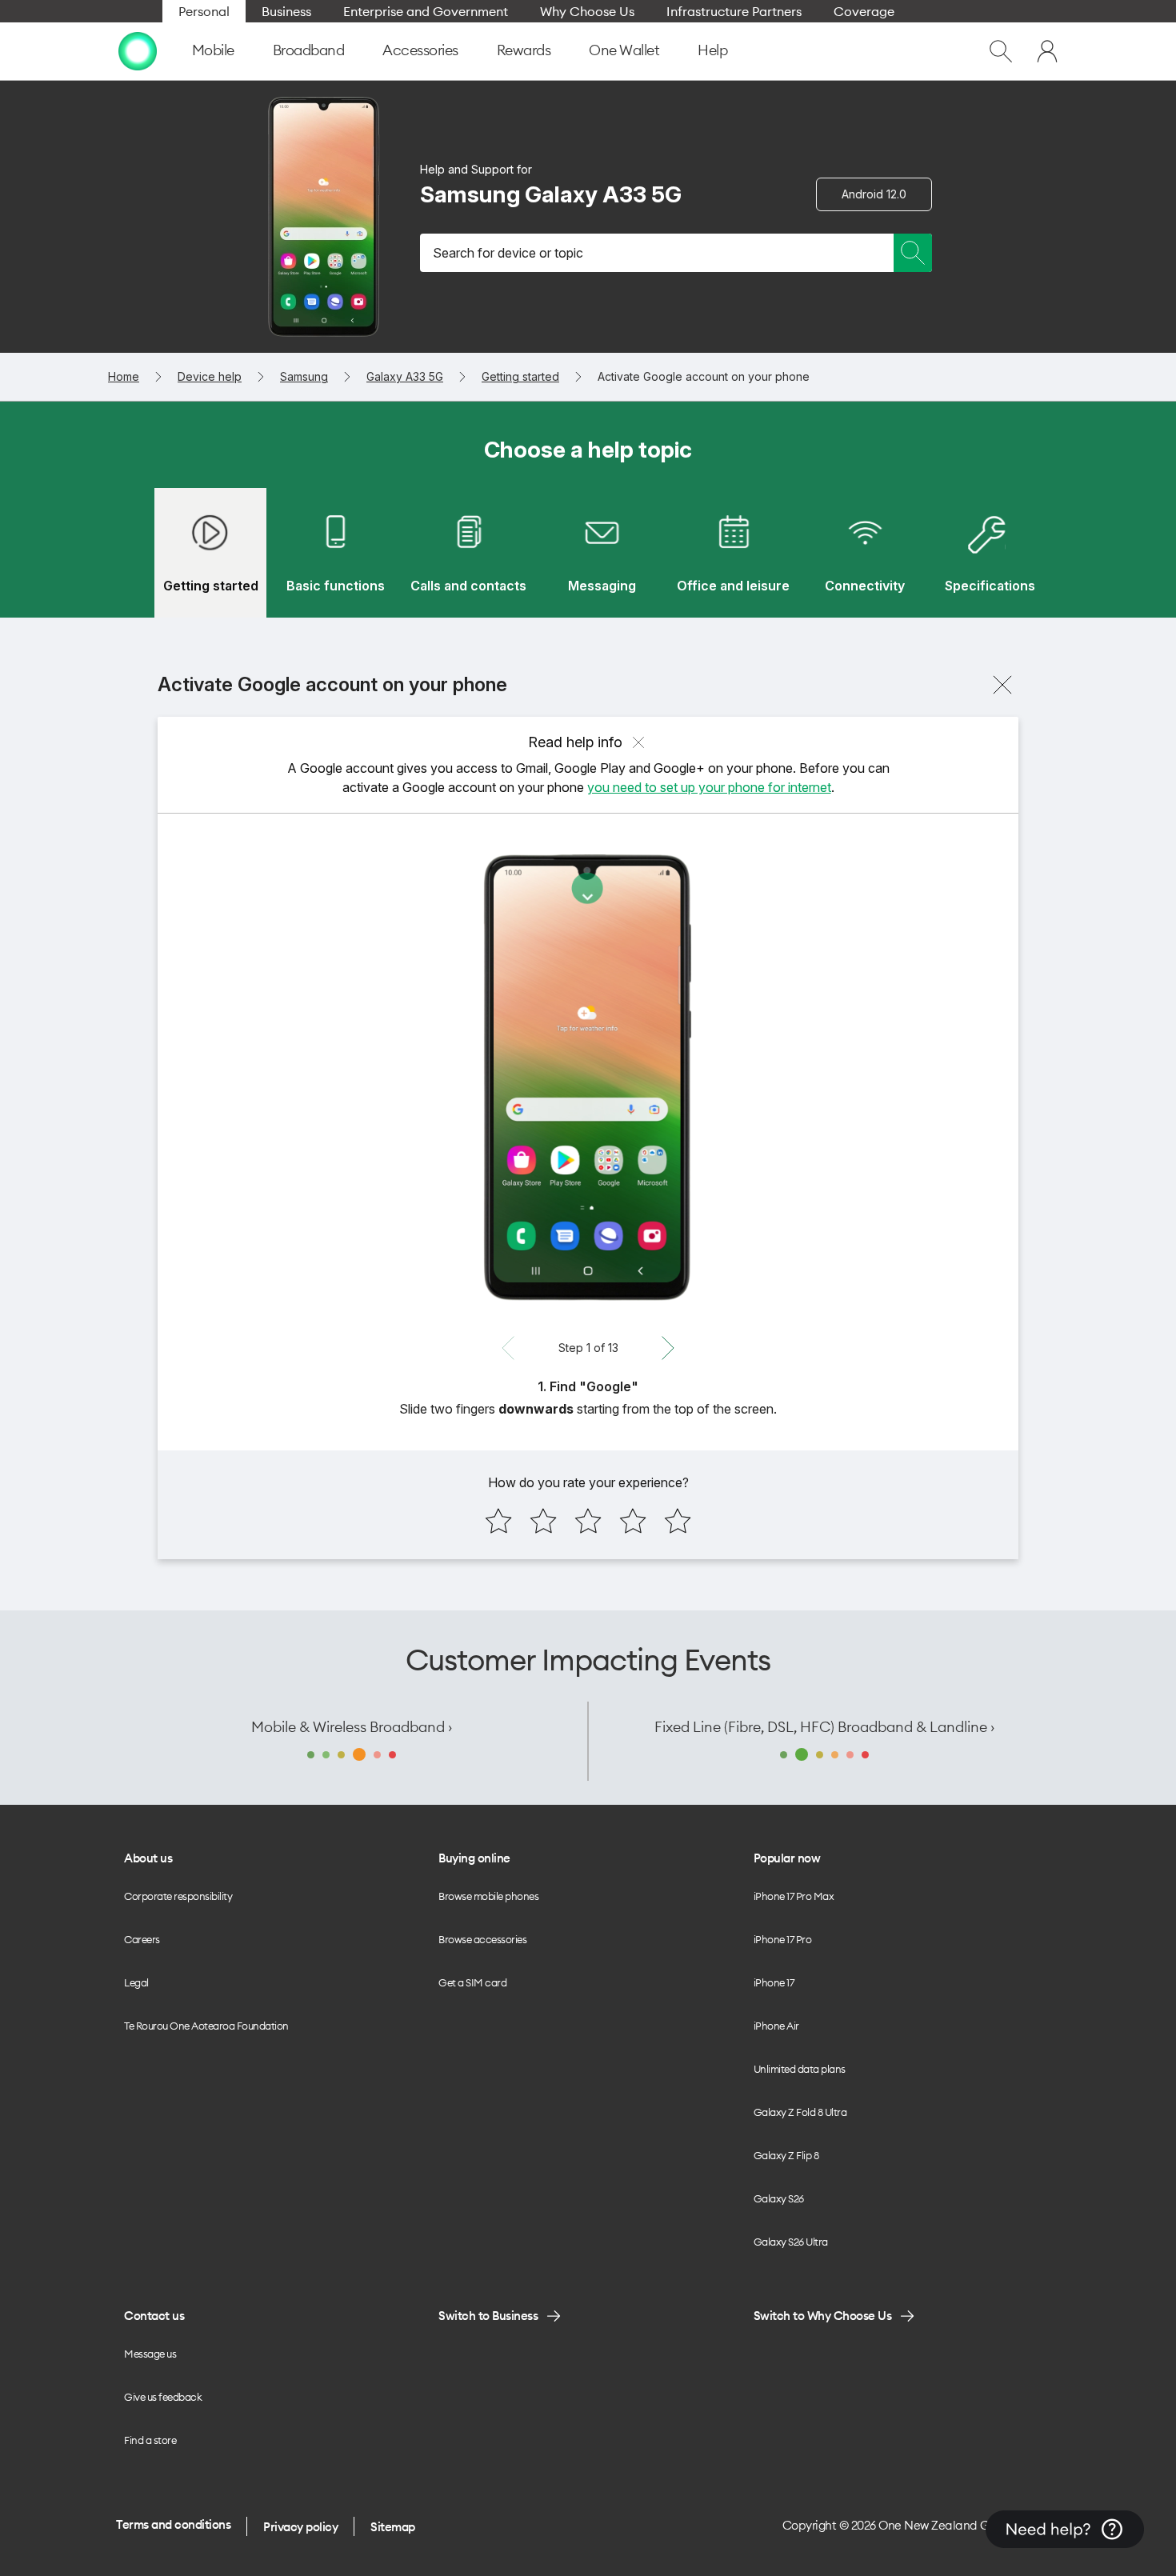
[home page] (138, 51)
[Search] (913, 253)
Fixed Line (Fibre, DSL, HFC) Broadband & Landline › (824, 1727)
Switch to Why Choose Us (823, 2316)
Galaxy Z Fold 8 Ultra (800, 2112)
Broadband (309, 50)
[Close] (1002, 685)
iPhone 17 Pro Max (794, 1896)
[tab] (210, 553)
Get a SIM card (472, 1982)
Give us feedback (163, 2397)
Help (712, 50)
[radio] (498, 1521)
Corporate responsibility (178, 1896)
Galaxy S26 (779, 2198)
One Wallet (624, 50)
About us (148, 1858)
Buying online (474, 1858)
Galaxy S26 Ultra (791, 2242)
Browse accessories (482, 1939)
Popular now (787, 1858)
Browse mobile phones (488, 1896)
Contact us (154, 2316)
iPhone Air (776, 2026)
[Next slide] (668, 1348)
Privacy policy (300, 2527)
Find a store (150, 2440)
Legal (136, 1982)
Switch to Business (488, 2316)
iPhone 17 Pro (783, 1939)
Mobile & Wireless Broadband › (352, 1727)
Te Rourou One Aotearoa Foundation (206, 2026)
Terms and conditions (173, 2524)
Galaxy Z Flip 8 (786, 2155)
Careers (142, 1939)
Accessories (420, 50)
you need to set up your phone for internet (709, 787)
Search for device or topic (508, 253)
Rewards (524, 50)
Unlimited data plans (800, 2069)
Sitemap (393, 2527)
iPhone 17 (774, 1982)
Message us (150, 2354)
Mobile (213, 50)
